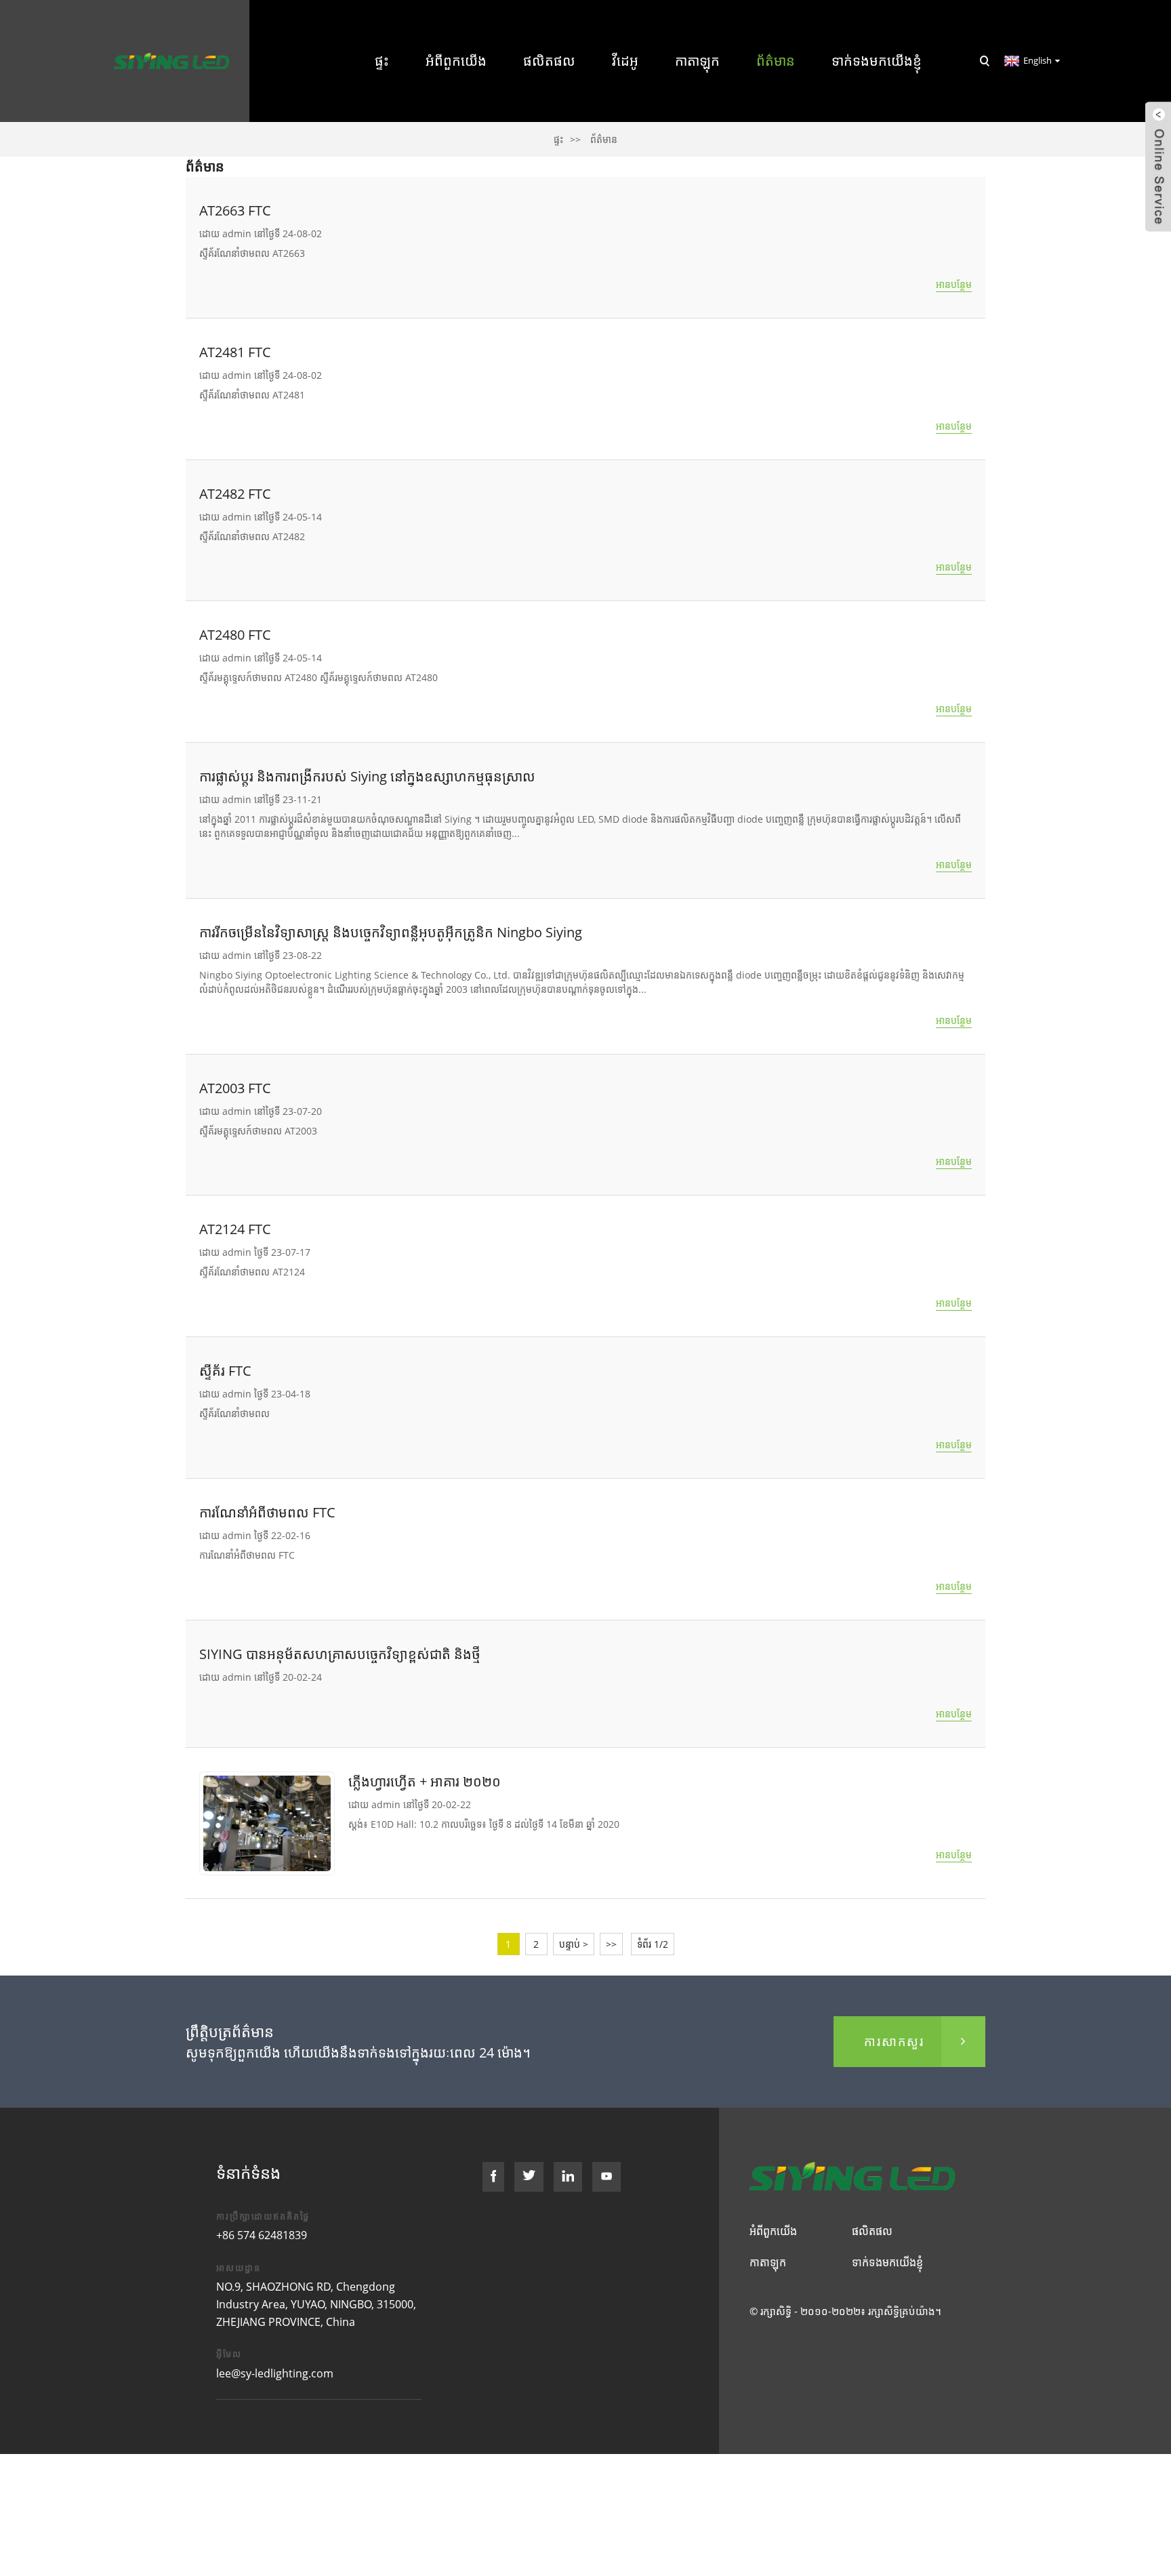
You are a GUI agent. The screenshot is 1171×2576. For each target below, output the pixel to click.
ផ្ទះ (382, 61)
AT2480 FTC (235, 635)
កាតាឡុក (697, 61)
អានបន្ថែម (954, 284)
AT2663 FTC (235, 210)
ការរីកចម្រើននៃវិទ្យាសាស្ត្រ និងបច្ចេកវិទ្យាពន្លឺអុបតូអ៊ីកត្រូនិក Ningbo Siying (391, 932)
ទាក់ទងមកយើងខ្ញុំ (877, 61)
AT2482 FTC (235, 494)
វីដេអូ (625, 61)
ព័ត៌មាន (776, 61)
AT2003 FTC (235, 1088)
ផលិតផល (549, 61)
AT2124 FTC (235, 1229)
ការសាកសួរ (894, 2041)
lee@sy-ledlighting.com (275, 2373)
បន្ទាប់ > (574, 1944)
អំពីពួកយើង (456, 61)
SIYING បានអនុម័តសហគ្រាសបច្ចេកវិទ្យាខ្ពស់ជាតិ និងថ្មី (340, 1654)
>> (611, 1944)
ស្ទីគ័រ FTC (225, 1371)
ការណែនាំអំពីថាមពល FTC (267, 1512)
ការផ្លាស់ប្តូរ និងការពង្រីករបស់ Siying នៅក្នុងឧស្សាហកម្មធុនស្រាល (367, 776)
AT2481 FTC (235, 352)
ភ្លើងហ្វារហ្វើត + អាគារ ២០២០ (425, 1781)
